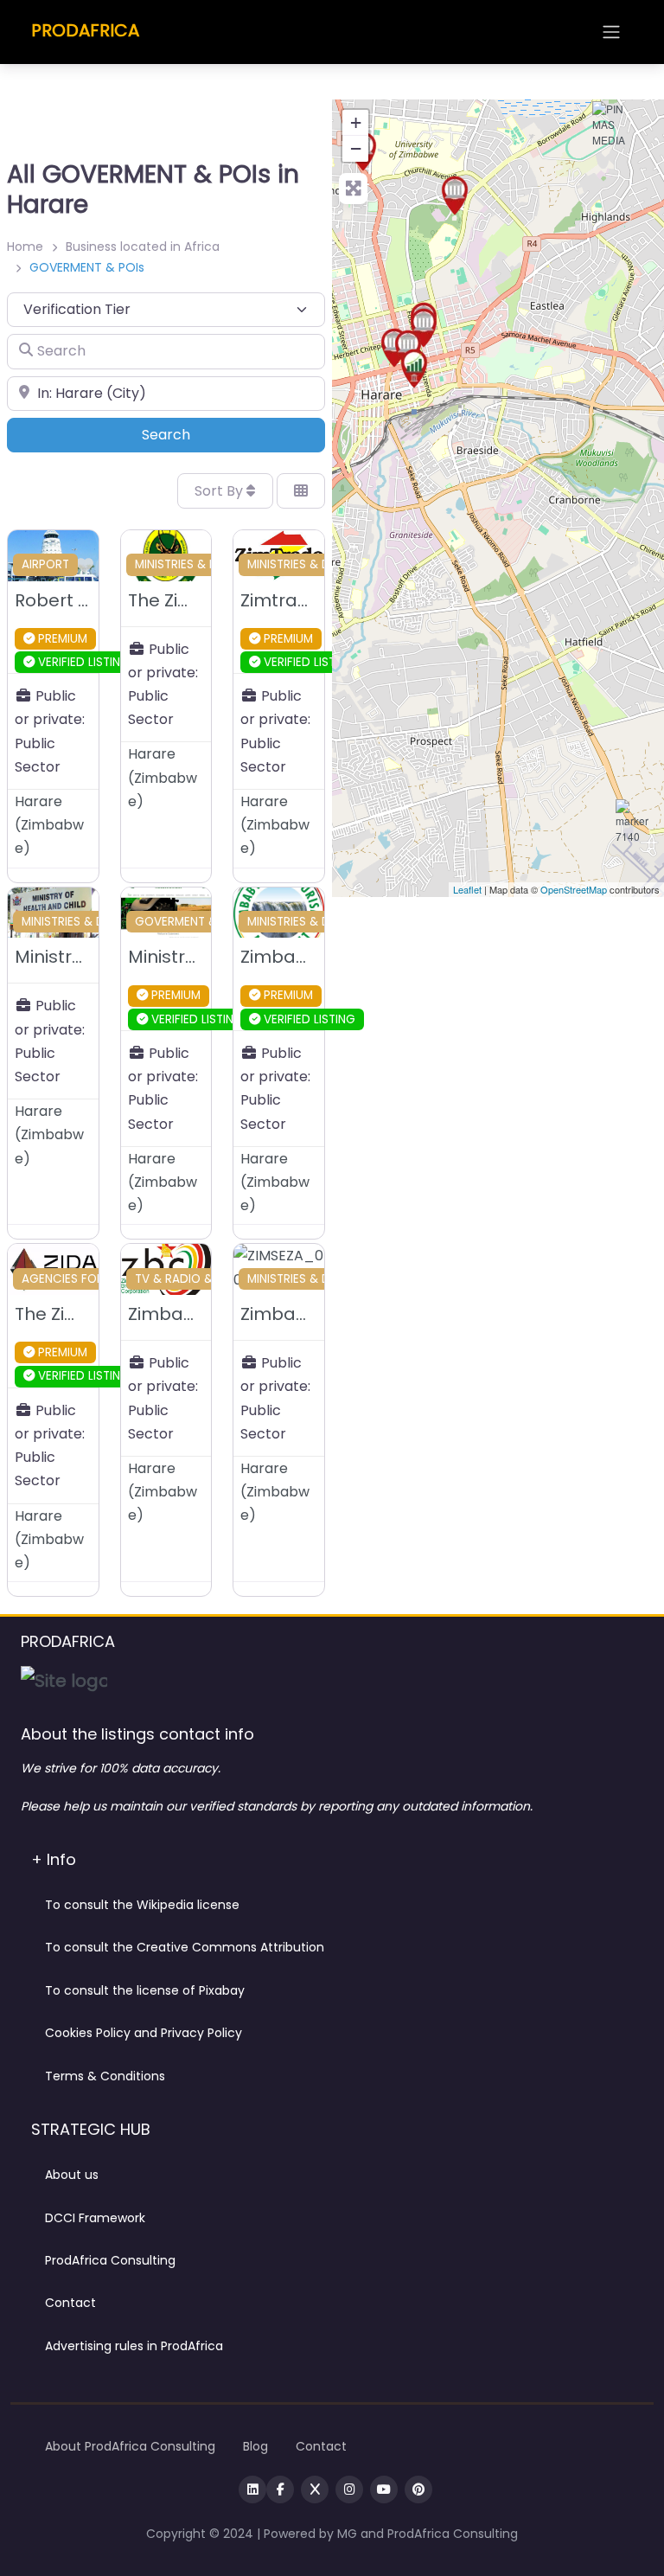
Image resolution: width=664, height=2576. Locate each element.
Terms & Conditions (105, 2076)
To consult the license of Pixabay (145, 1990)
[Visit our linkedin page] (252, 2489)
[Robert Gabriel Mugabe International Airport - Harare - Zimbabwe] (634, 825)
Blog (255, 2446)
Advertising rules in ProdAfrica (134, 2346)
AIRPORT (45, 564)
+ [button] (356, 122)
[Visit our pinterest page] (418, 2489)
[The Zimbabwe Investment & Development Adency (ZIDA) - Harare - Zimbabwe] (414, 368)
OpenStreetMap (574, 889)
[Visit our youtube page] (384, 2489)
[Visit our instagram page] (349, 2489)
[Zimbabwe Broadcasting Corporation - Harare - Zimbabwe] (614, 123)
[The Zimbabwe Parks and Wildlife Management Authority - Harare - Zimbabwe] (455, 195)
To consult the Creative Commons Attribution (185, 1947)
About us (72, 2175)
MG (349, 2534)
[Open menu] (611, 32)
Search (190, 434)
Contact (70, 2303)
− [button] (356, 148)
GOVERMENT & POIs (190, 922)
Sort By (220, 491)
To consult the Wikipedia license (142, 1905)
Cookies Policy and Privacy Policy (144, 2033)
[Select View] (301, 490)
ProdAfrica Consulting (110, 2260)
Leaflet (467, 889)
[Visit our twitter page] (315, 2489)
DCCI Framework (95, 2218)
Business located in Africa (143, 247)
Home (25, 247)
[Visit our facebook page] (280, 2489)
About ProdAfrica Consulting (130, 2446)
